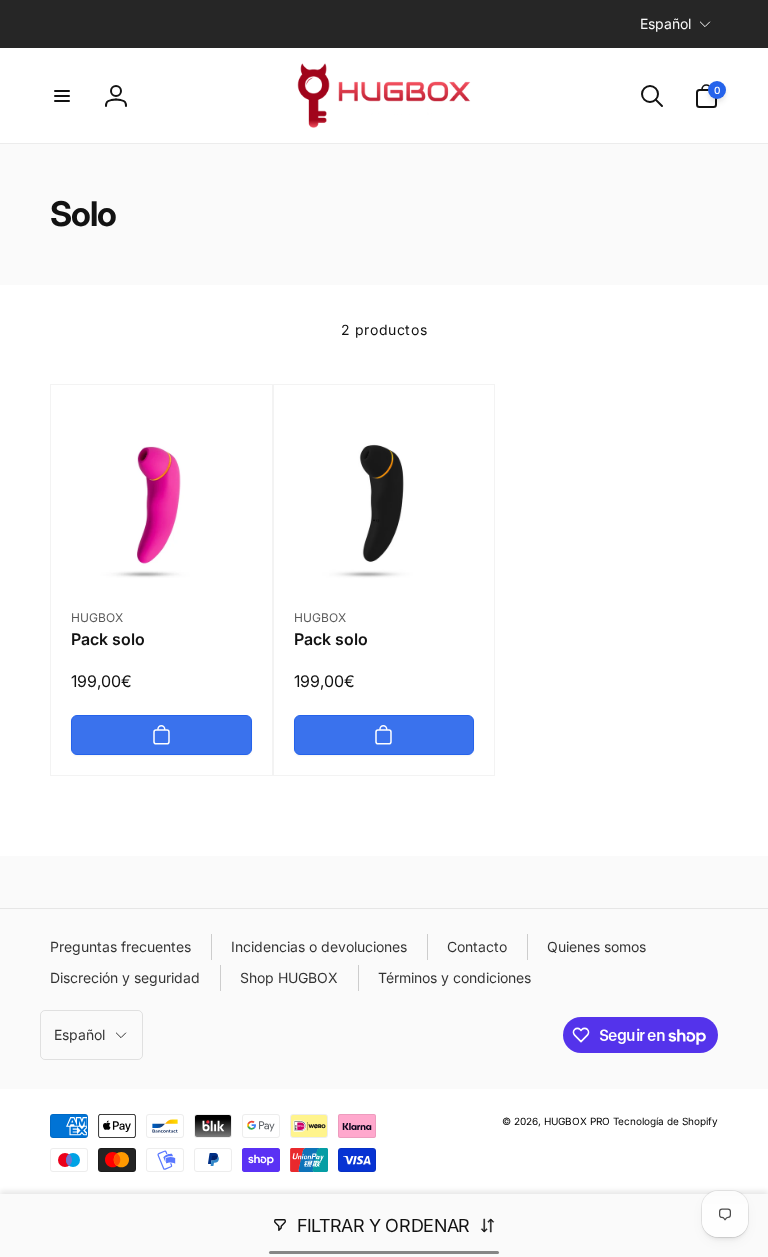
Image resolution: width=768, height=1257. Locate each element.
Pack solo (108, 639)
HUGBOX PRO (577, 1121)
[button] (62, 96)
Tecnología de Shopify (665, 1121)
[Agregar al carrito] (161, 735)
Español (665, 23)
